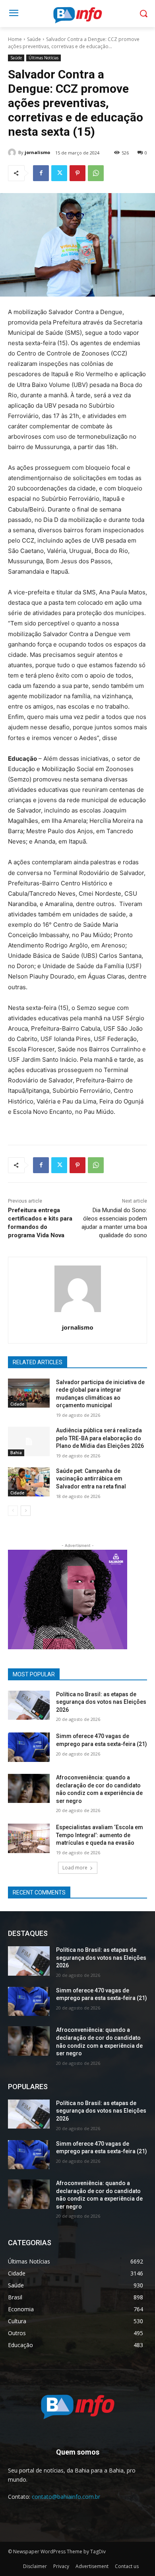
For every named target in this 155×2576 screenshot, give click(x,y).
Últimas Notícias (44, 58)
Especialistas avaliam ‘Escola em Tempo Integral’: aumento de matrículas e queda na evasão (100, 1835)
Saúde (34, 39)
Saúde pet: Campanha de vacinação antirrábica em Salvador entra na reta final (91, 1479)
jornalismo (37, 152)
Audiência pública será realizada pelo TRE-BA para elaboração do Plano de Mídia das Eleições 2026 (100, 1438)
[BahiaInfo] (77, 15)
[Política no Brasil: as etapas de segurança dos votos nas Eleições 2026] (29, 1705)
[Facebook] (41, 173)
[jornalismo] (13, 152)
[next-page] (26, 1511)
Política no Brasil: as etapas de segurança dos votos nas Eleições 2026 (101, 1702)
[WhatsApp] (96, 173)
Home (15, 39)
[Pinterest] (77, 173)
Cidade (17, 1404)
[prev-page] (13, 1511)
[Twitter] (59, 173)
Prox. (18, 1598)
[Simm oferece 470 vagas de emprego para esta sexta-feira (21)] (29, 1747)
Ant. (117, 1598)
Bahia (16, 1453)
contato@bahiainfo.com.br (66, 2497)
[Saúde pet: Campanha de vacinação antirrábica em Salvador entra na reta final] (29, 1482)
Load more (75, 1868)
